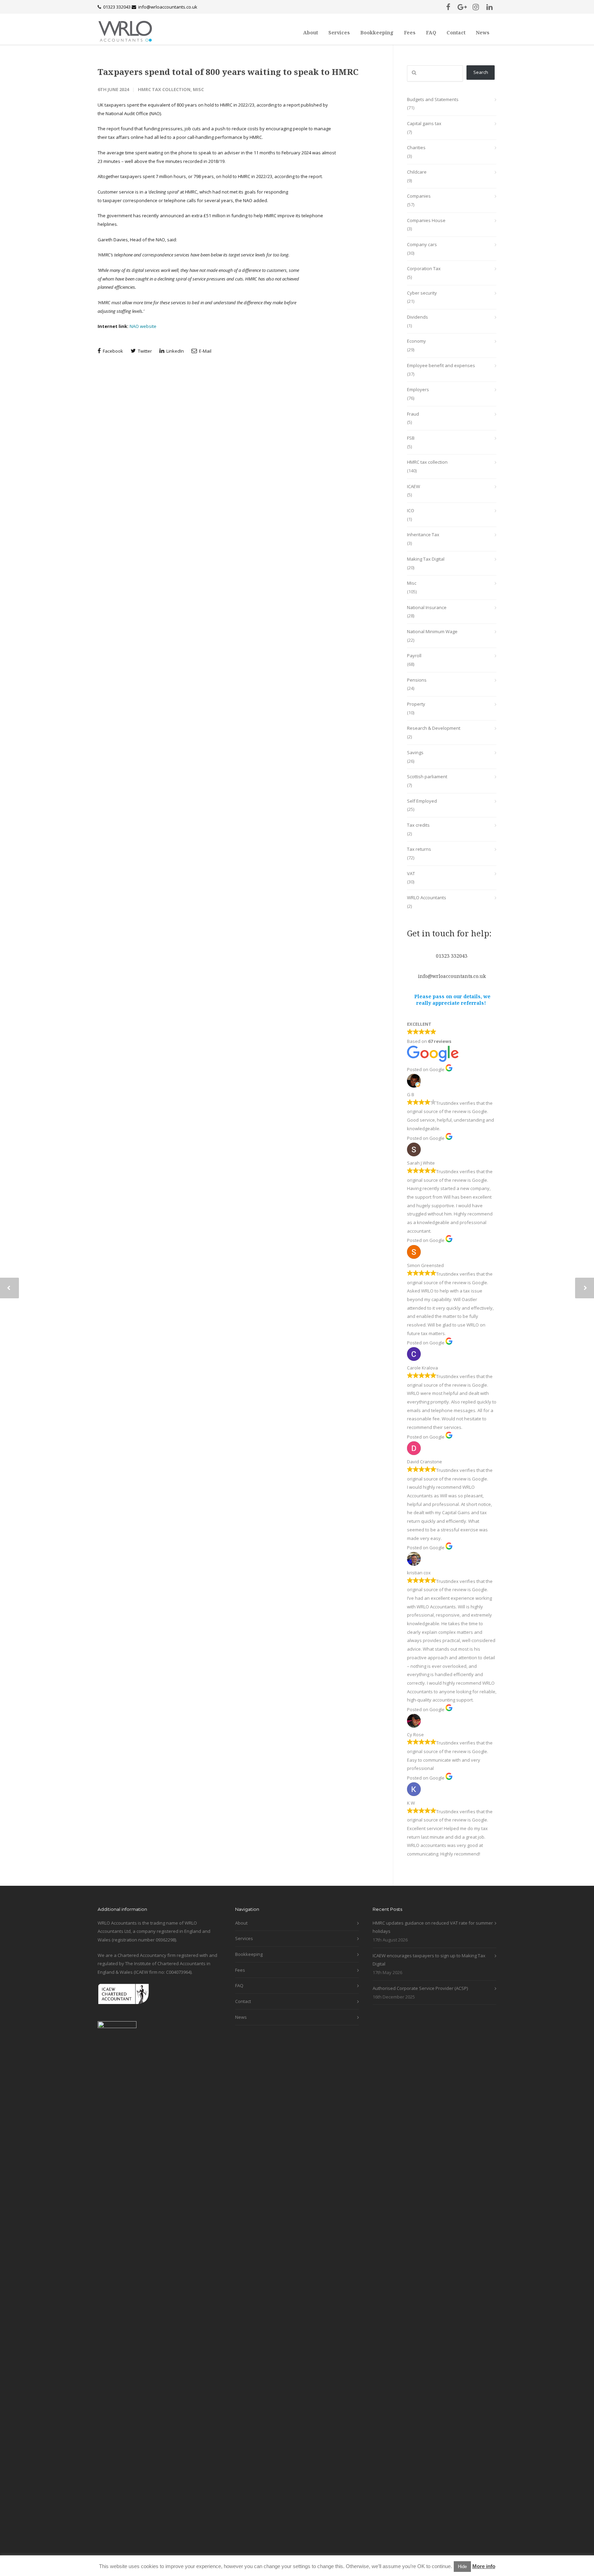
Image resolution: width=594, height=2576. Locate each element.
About (311, 32)
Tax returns (419, 849)
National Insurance (427, 607)
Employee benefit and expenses (441, 365)
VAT (411, 873)
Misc (198, 89)
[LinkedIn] (489, 7)
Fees (410, 32)
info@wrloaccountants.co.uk (168, 7)
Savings (415, 752)
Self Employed (422, 801)
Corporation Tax (424, 268)
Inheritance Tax (423, 535)
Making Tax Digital (426, 559)
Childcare (417, 172)
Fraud (413, 414)
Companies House (426, 220)
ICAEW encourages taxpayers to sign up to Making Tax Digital (429, 1960)
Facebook (112, 351)
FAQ (431, 32)
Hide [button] (462, 2567)
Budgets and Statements (433, 99)
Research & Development (434, 728)
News (483, 32)
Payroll (414, 656)
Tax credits (418, 825)
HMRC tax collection (164, 89)
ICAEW (414, 486)
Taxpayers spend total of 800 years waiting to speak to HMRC (228, 72)
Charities (416, 147)
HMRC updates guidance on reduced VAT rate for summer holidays (433, 1927)
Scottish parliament (427, 777)
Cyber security (422, 293)
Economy (416, 341)
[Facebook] (448, 7)
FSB (411, 438)
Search (481, 72)
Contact (456, 32)
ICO (411, 510)
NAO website (142, 326)
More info (484, 2566)
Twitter (144, 351)
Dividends (417, 317)
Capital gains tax (424, 123)
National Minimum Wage (432, 631)
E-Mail (205, 351)
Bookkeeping (377, 32)
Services (339, 32)
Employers (418, 389)
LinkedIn (175, 351)
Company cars (422, 244)
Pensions (417, 680)
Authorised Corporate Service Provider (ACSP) (420, 1988)
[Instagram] (476, 7)
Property (416, 704)
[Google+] (462, 7)
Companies (419, 196)
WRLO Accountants (427, 898)
